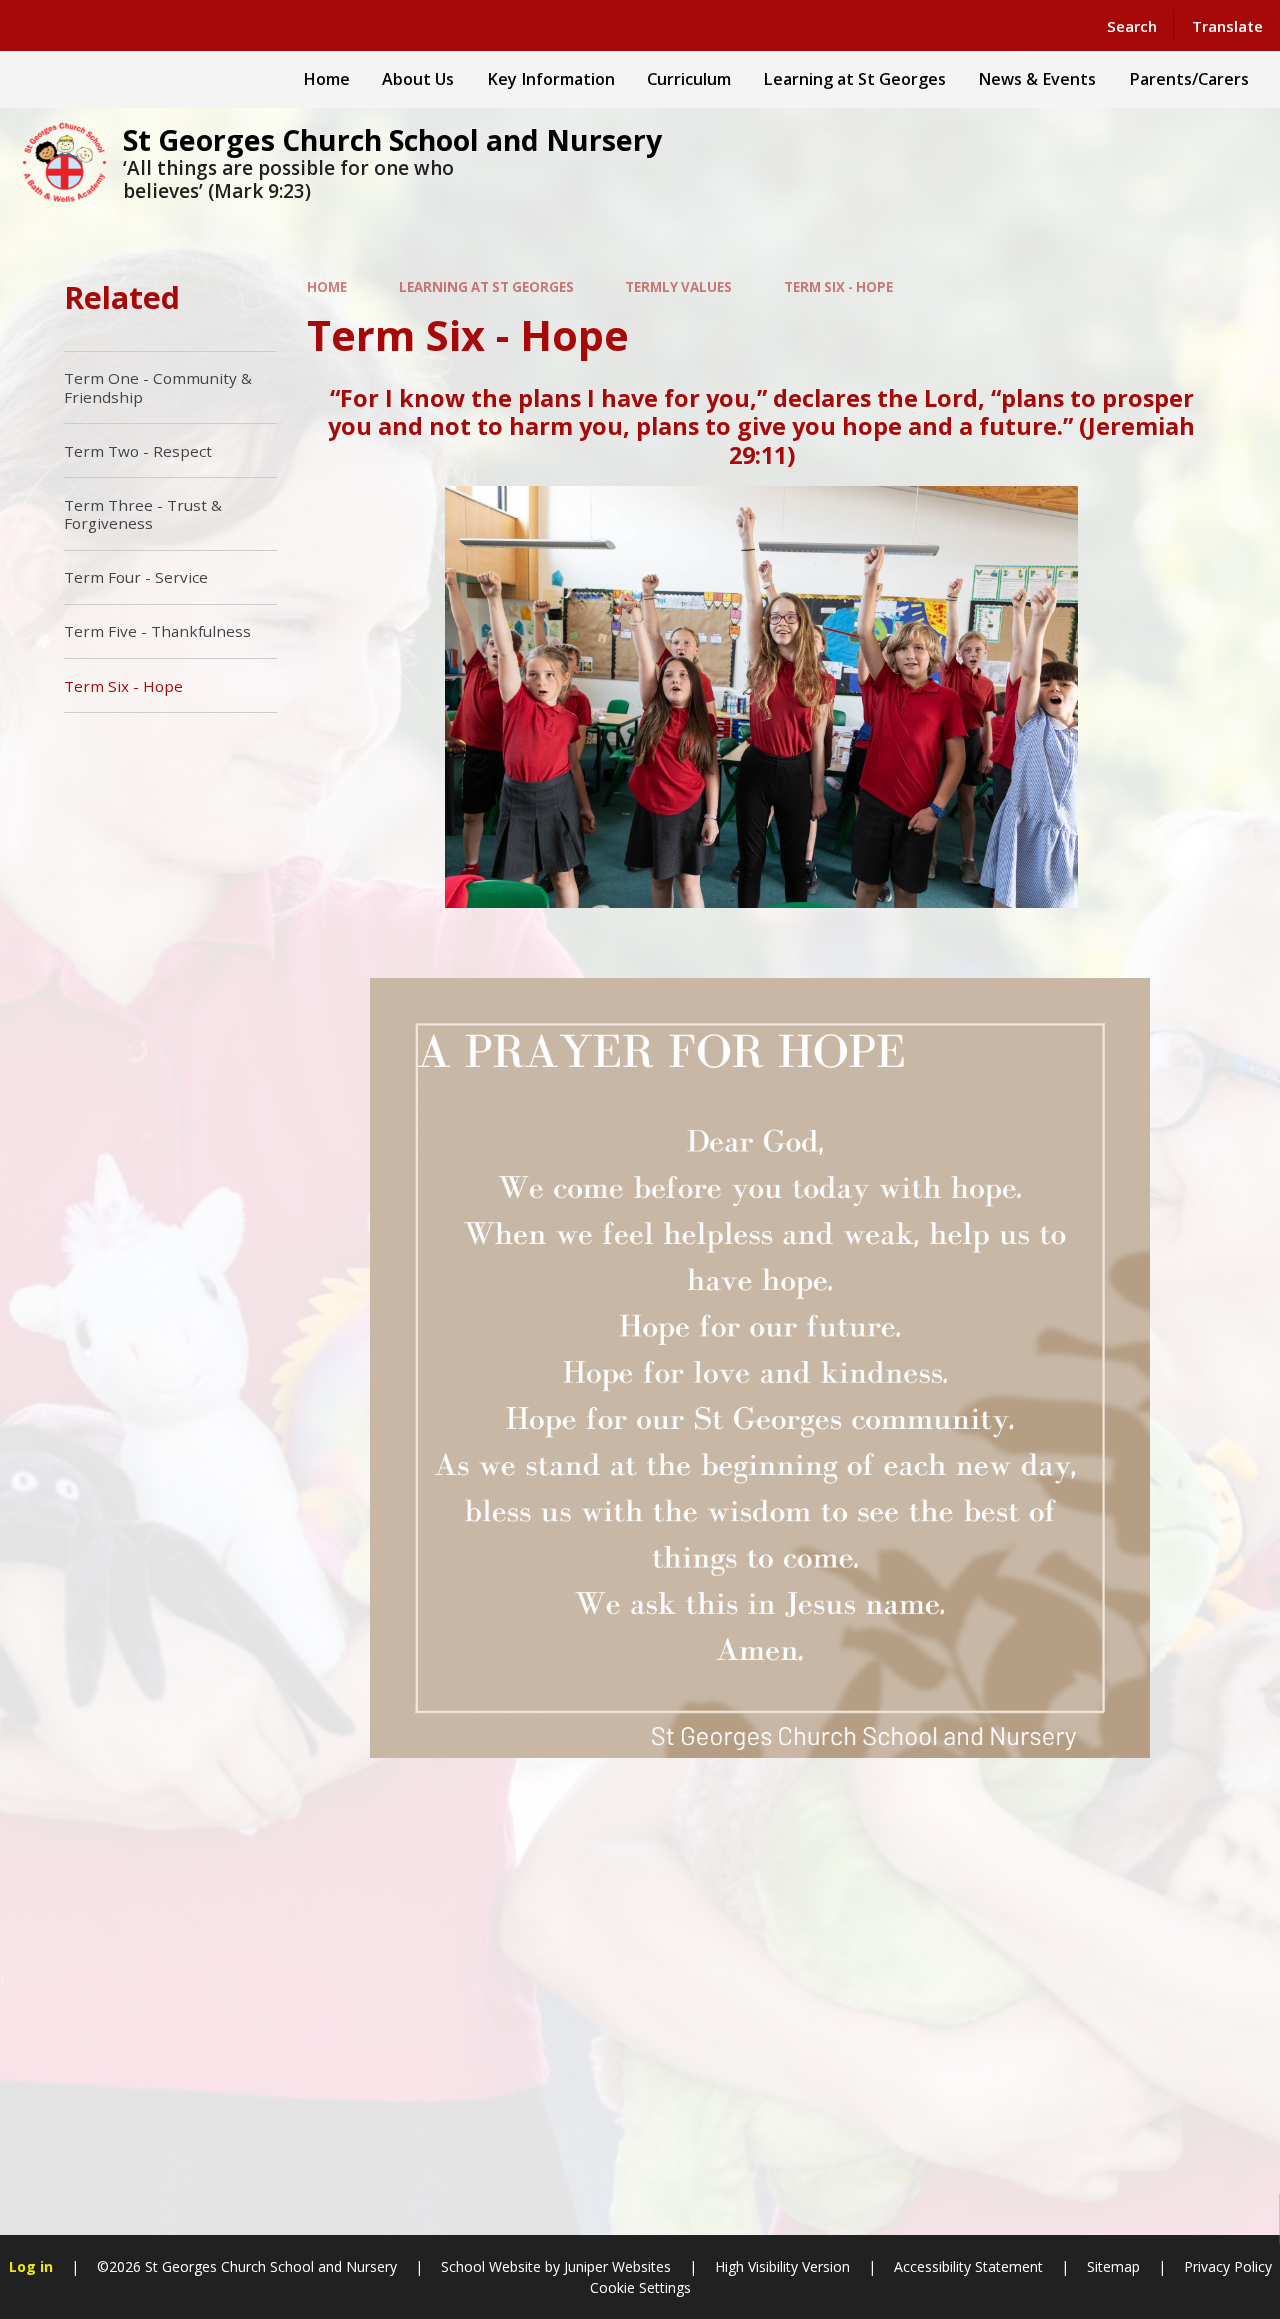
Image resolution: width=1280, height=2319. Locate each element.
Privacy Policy (1228, 2266)
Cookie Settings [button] (640, 2287)
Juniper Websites (617, 2266)
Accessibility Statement (968, 2266)
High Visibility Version (782, 2266)
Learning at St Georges (486, 287)
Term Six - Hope (838, 287)
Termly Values (678, 287)
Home (327, 287)
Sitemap (1113, 2266)
